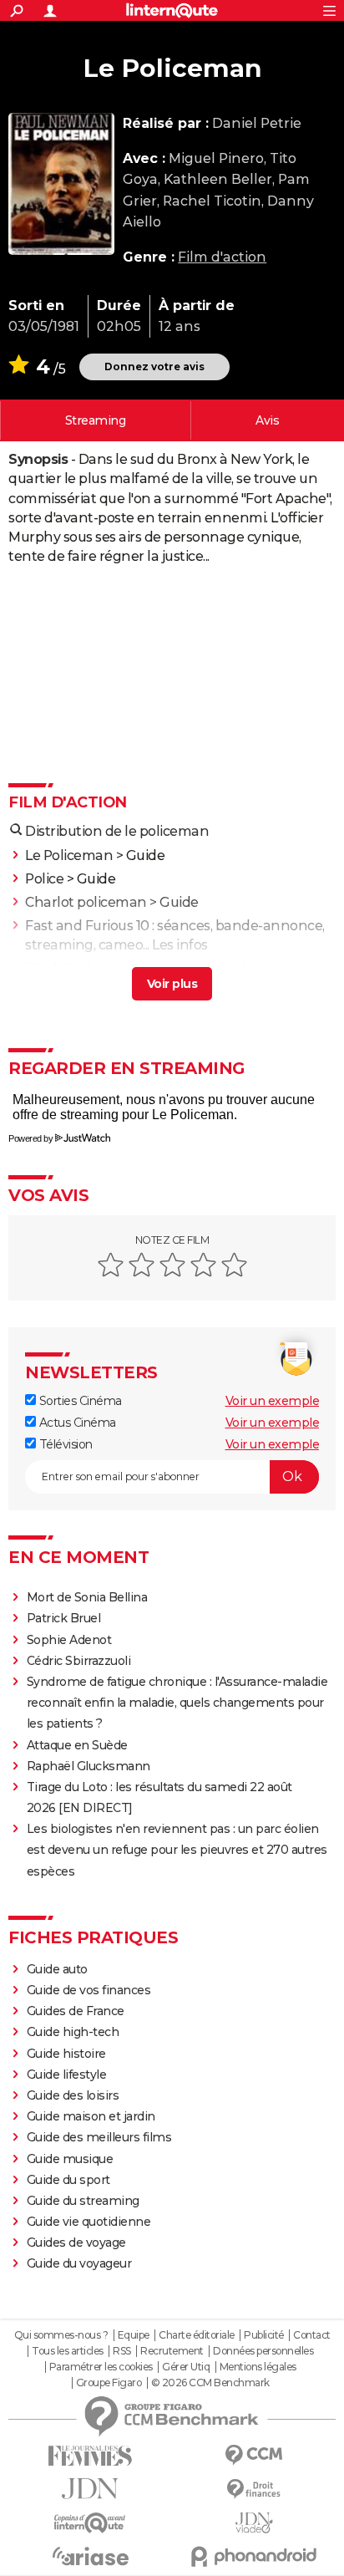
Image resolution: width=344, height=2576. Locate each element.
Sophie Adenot (69, 1640)
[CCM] (254, 2455)
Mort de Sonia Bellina (87, 1597)
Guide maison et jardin (91, 2116)
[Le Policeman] (61, 184)
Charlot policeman (86, 902)
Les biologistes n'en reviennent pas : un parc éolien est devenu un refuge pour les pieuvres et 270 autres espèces (177, 1850)
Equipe (134, 2335)
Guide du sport (68, 2180)
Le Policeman (69, 855)
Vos (267, 420)
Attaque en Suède (77, 1745)
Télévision (64, 1444)
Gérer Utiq (186, 2367)
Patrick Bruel (64, 1618)
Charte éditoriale (197, 2335)
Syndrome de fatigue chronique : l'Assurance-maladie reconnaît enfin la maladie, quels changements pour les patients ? (177, 1703)
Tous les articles (68, 2351)
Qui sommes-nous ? (61, 2335)
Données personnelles (263, 2351)
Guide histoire (66, 2054)
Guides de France (76, 2011)
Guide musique (70, 2159)
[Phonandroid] (254, 2556)
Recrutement (172, 2351)
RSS (122, 2351)
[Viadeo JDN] (254, 2523)
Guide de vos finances (89, 1990)
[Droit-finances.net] (254, 2489)
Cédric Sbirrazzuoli (79, 1661)
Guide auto (57, 1969)
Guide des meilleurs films (99, 2137)
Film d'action (222, 257)
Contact (312, 2335)
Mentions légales (258, 2367)
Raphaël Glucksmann (89, 1766)
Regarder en (96, 420)
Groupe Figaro (109, 2383)
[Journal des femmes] (90, 2456)
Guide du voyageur (79, 2263)
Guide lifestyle (67, 2075)
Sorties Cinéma (79, 1401)
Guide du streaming (83, 2201)
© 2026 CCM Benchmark (210, 2383)
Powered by (30, 1138)
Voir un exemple (273, 1401)
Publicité (264, 2335)
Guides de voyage (76, 2243)
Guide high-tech (73, 2032)
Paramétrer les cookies (101, 2367)
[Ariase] (90, 2556)
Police (44, 879)
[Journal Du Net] (90, 2489)
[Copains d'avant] (90, 2523)
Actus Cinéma (76, 1423)
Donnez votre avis (154, 367)
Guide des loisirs (73, 2095)
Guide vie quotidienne (89, 2222)
